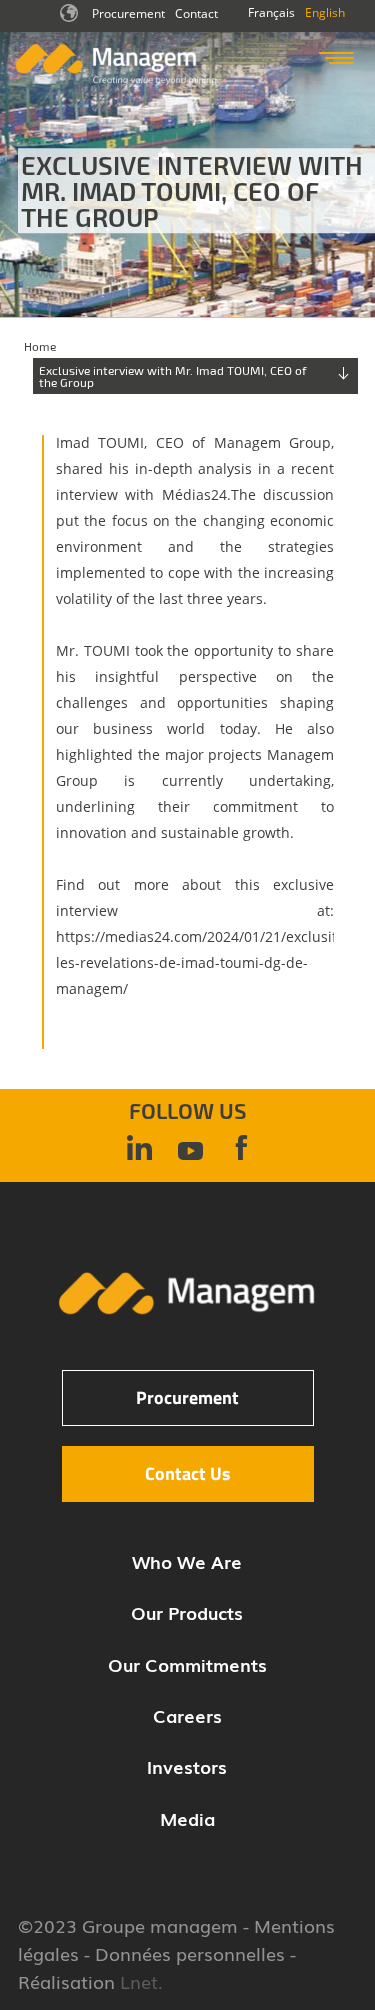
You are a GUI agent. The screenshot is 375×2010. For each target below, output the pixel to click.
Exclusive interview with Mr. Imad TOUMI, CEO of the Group (173, 376)
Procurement (128, 13)
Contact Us (188, 1473)
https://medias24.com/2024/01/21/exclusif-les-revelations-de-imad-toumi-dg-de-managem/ (199, 962)
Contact (196, 13)
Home (40, 346)
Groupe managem (160, 1925)
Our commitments (187, 1664)
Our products (187, 1612)
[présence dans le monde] (71, 19)
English (325, 12)
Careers (187, 1715)
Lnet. (139, 1981)
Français (271, 12)
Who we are (187, 1561)
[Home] (116, 80)
